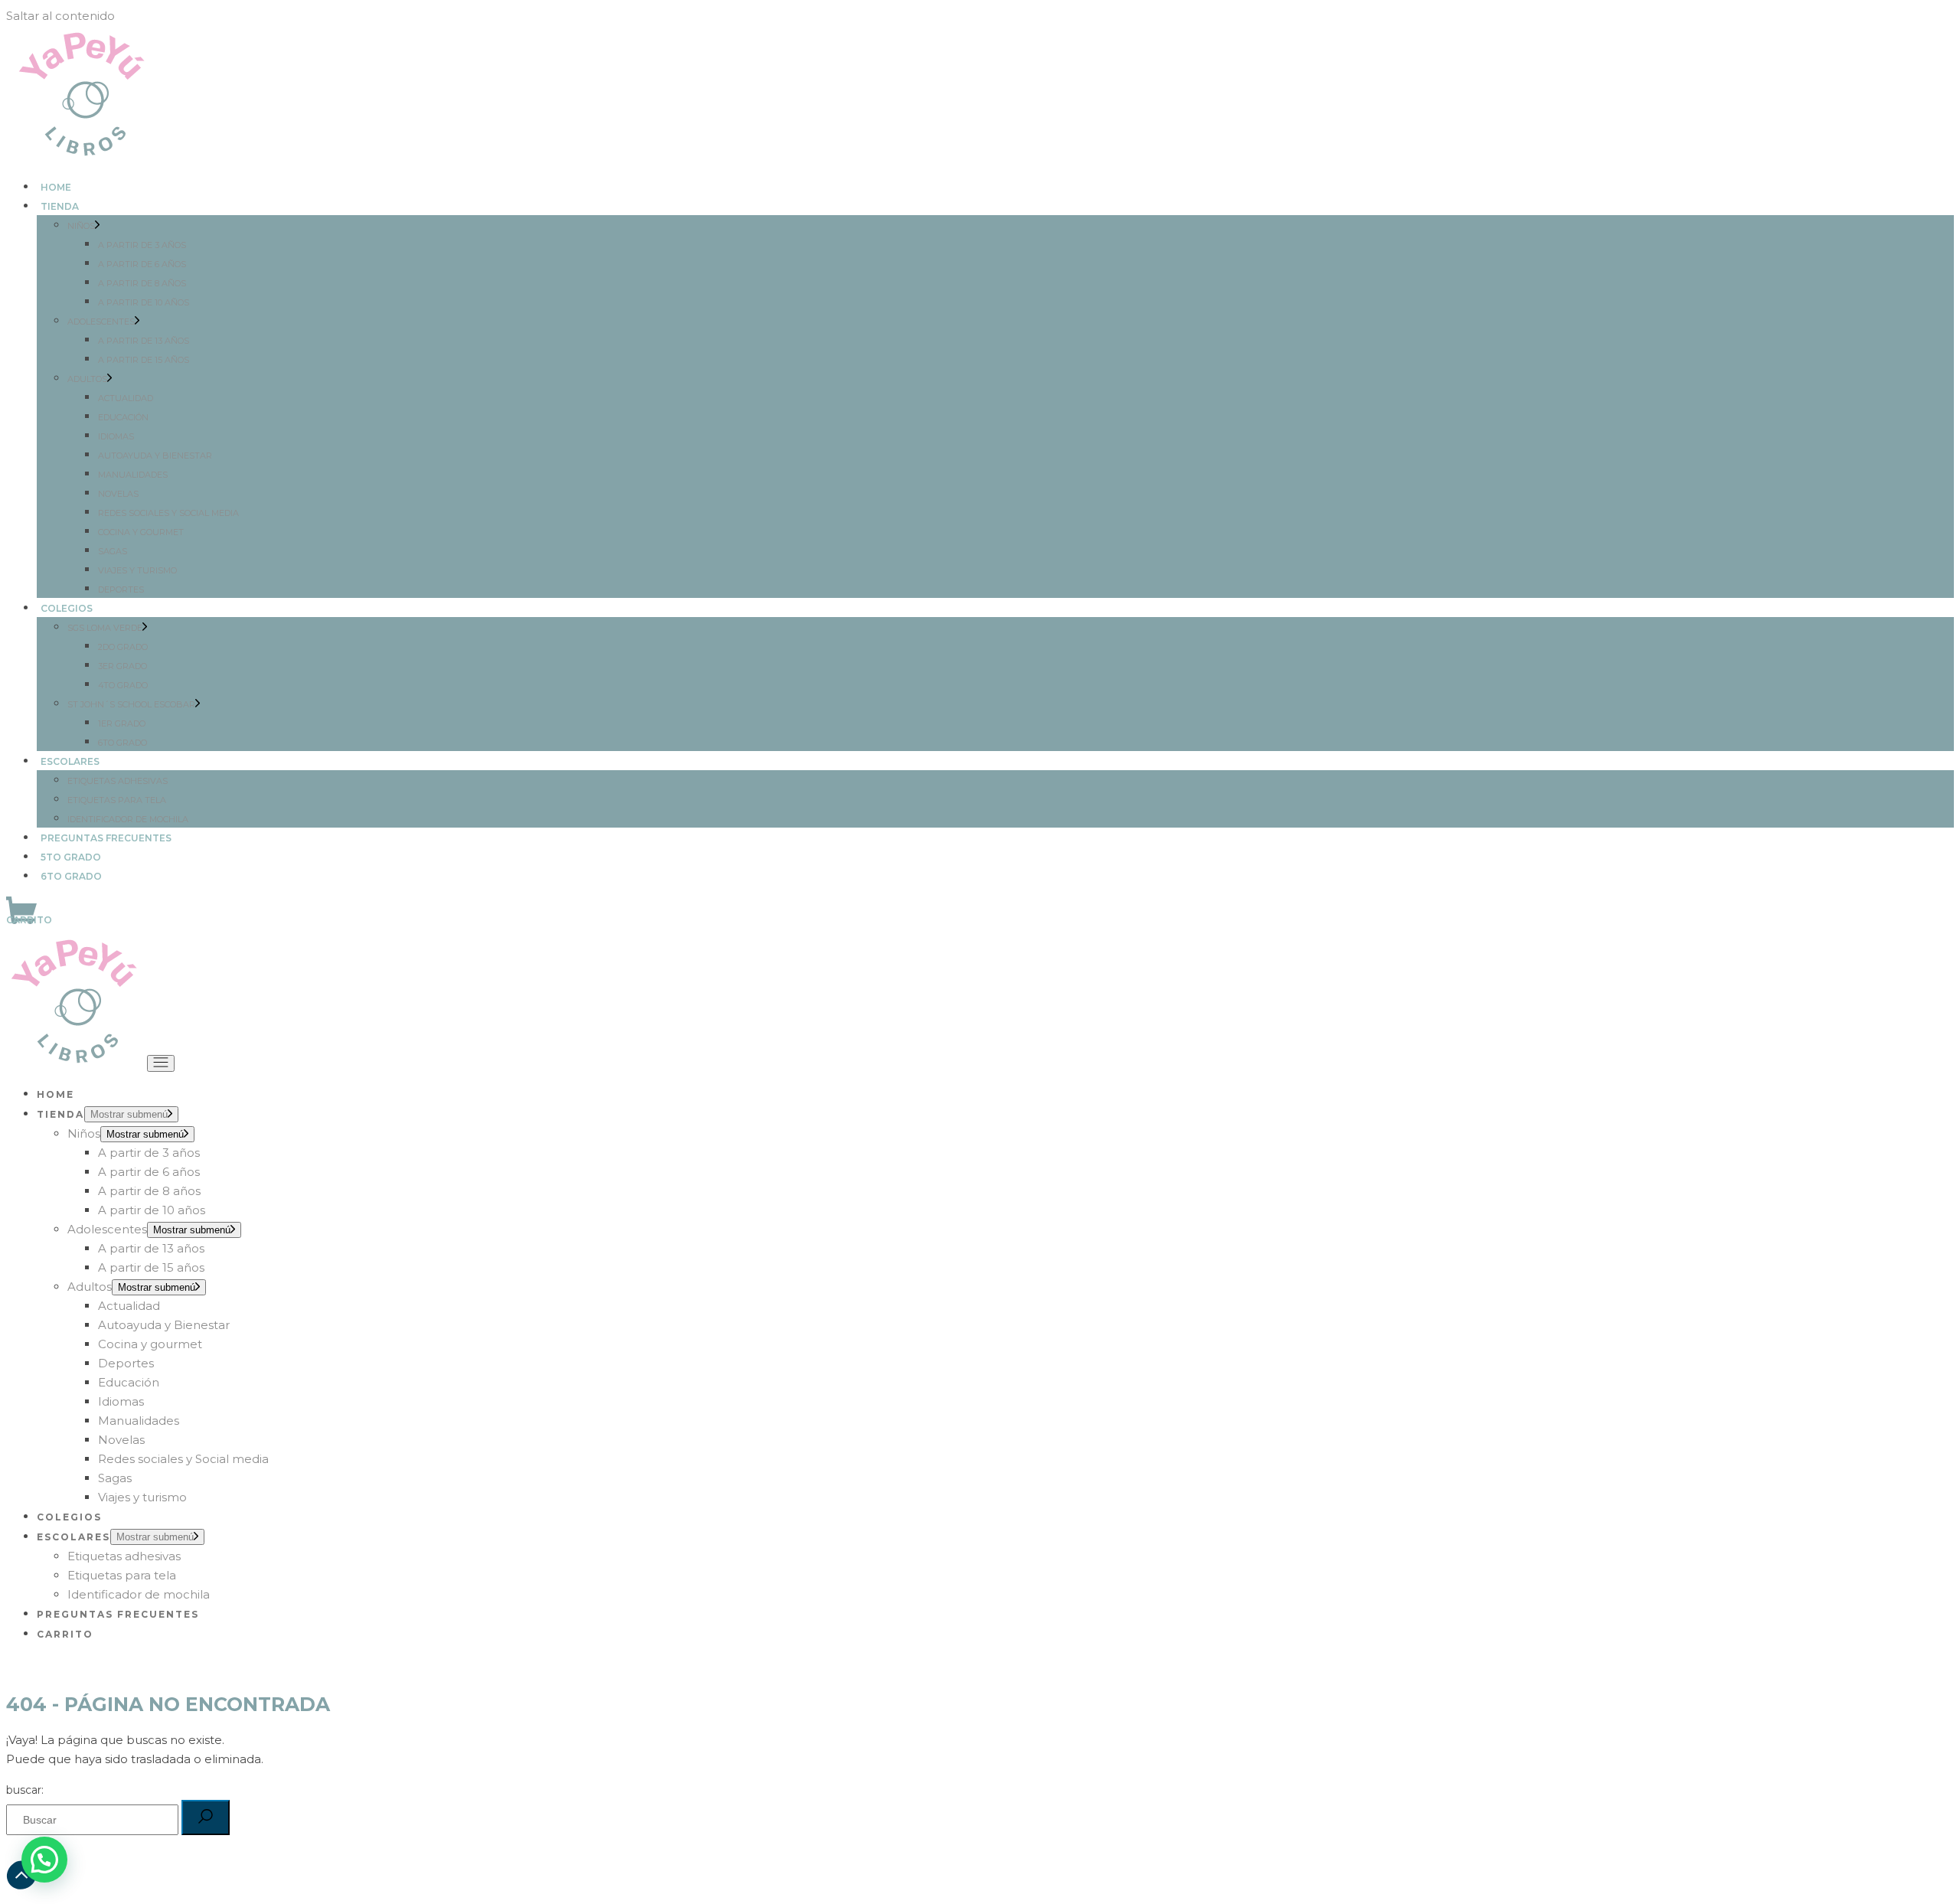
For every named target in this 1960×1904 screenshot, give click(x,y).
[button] (44, 1860)
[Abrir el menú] (161, 1063)
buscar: (25, 1790)
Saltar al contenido (60, 16)
